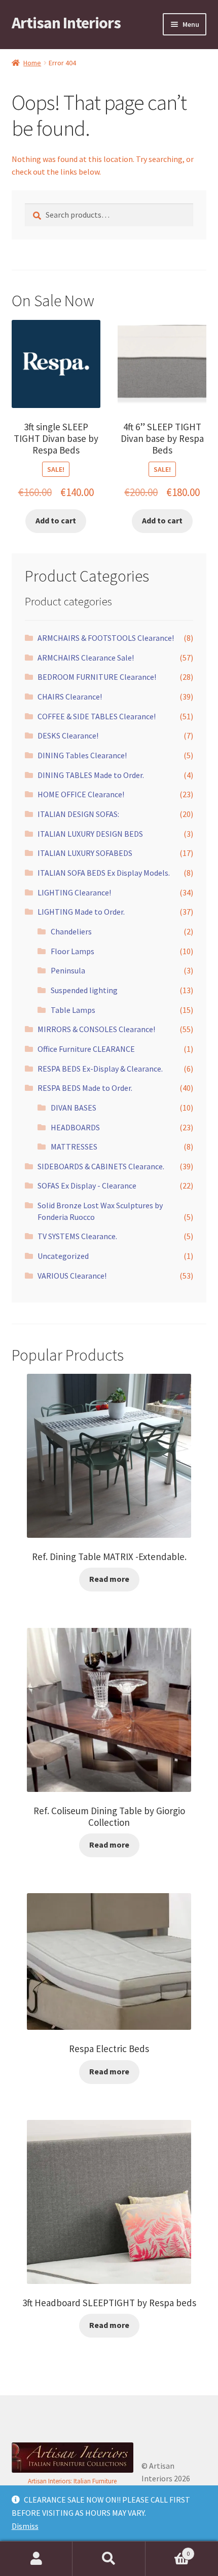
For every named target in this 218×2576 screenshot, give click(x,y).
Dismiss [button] (25, 2526)
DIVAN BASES (74, 1108)
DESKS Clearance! (68, 735)
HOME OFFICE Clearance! (81, 794)
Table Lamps (73, 1010)
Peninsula (68, 970)
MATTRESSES (74, 1147)
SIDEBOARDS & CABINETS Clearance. (101, 1166)
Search (109, 2559)
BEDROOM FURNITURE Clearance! (97, 677)
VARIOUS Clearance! (72, 1276)
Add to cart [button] (56, 520)
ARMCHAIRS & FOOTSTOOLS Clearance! (106, 638)
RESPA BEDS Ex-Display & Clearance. (100, 1069)
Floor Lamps (72, 951)
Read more (109, 1579)
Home (32, 63)
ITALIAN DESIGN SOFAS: (78, 814)
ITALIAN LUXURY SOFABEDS (85, 853)
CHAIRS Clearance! (70, 697)
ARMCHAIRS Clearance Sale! (86, 658)
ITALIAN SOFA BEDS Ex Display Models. (104, 873)
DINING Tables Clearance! (82, 755)
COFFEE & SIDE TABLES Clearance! (97, 716)
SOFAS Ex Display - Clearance (87, 1185)
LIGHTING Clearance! (74, 892)
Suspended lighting (84, 990)
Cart (168, 2550)
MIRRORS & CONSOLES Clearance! (96, 1029)
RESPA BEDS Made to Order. (85, 1088)
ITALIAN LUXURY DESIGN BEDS (90, 834)
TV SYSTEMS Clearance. (77, 1236)
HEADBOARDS (75, 1127)
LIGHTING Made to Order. (81, 912)
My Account (36, 2559)
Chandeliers (71, 931)
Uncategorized (63, 1256)
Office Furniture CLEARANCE (86, 1049)
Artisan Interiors (66, 23)
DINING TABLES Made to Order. (91, 775)
